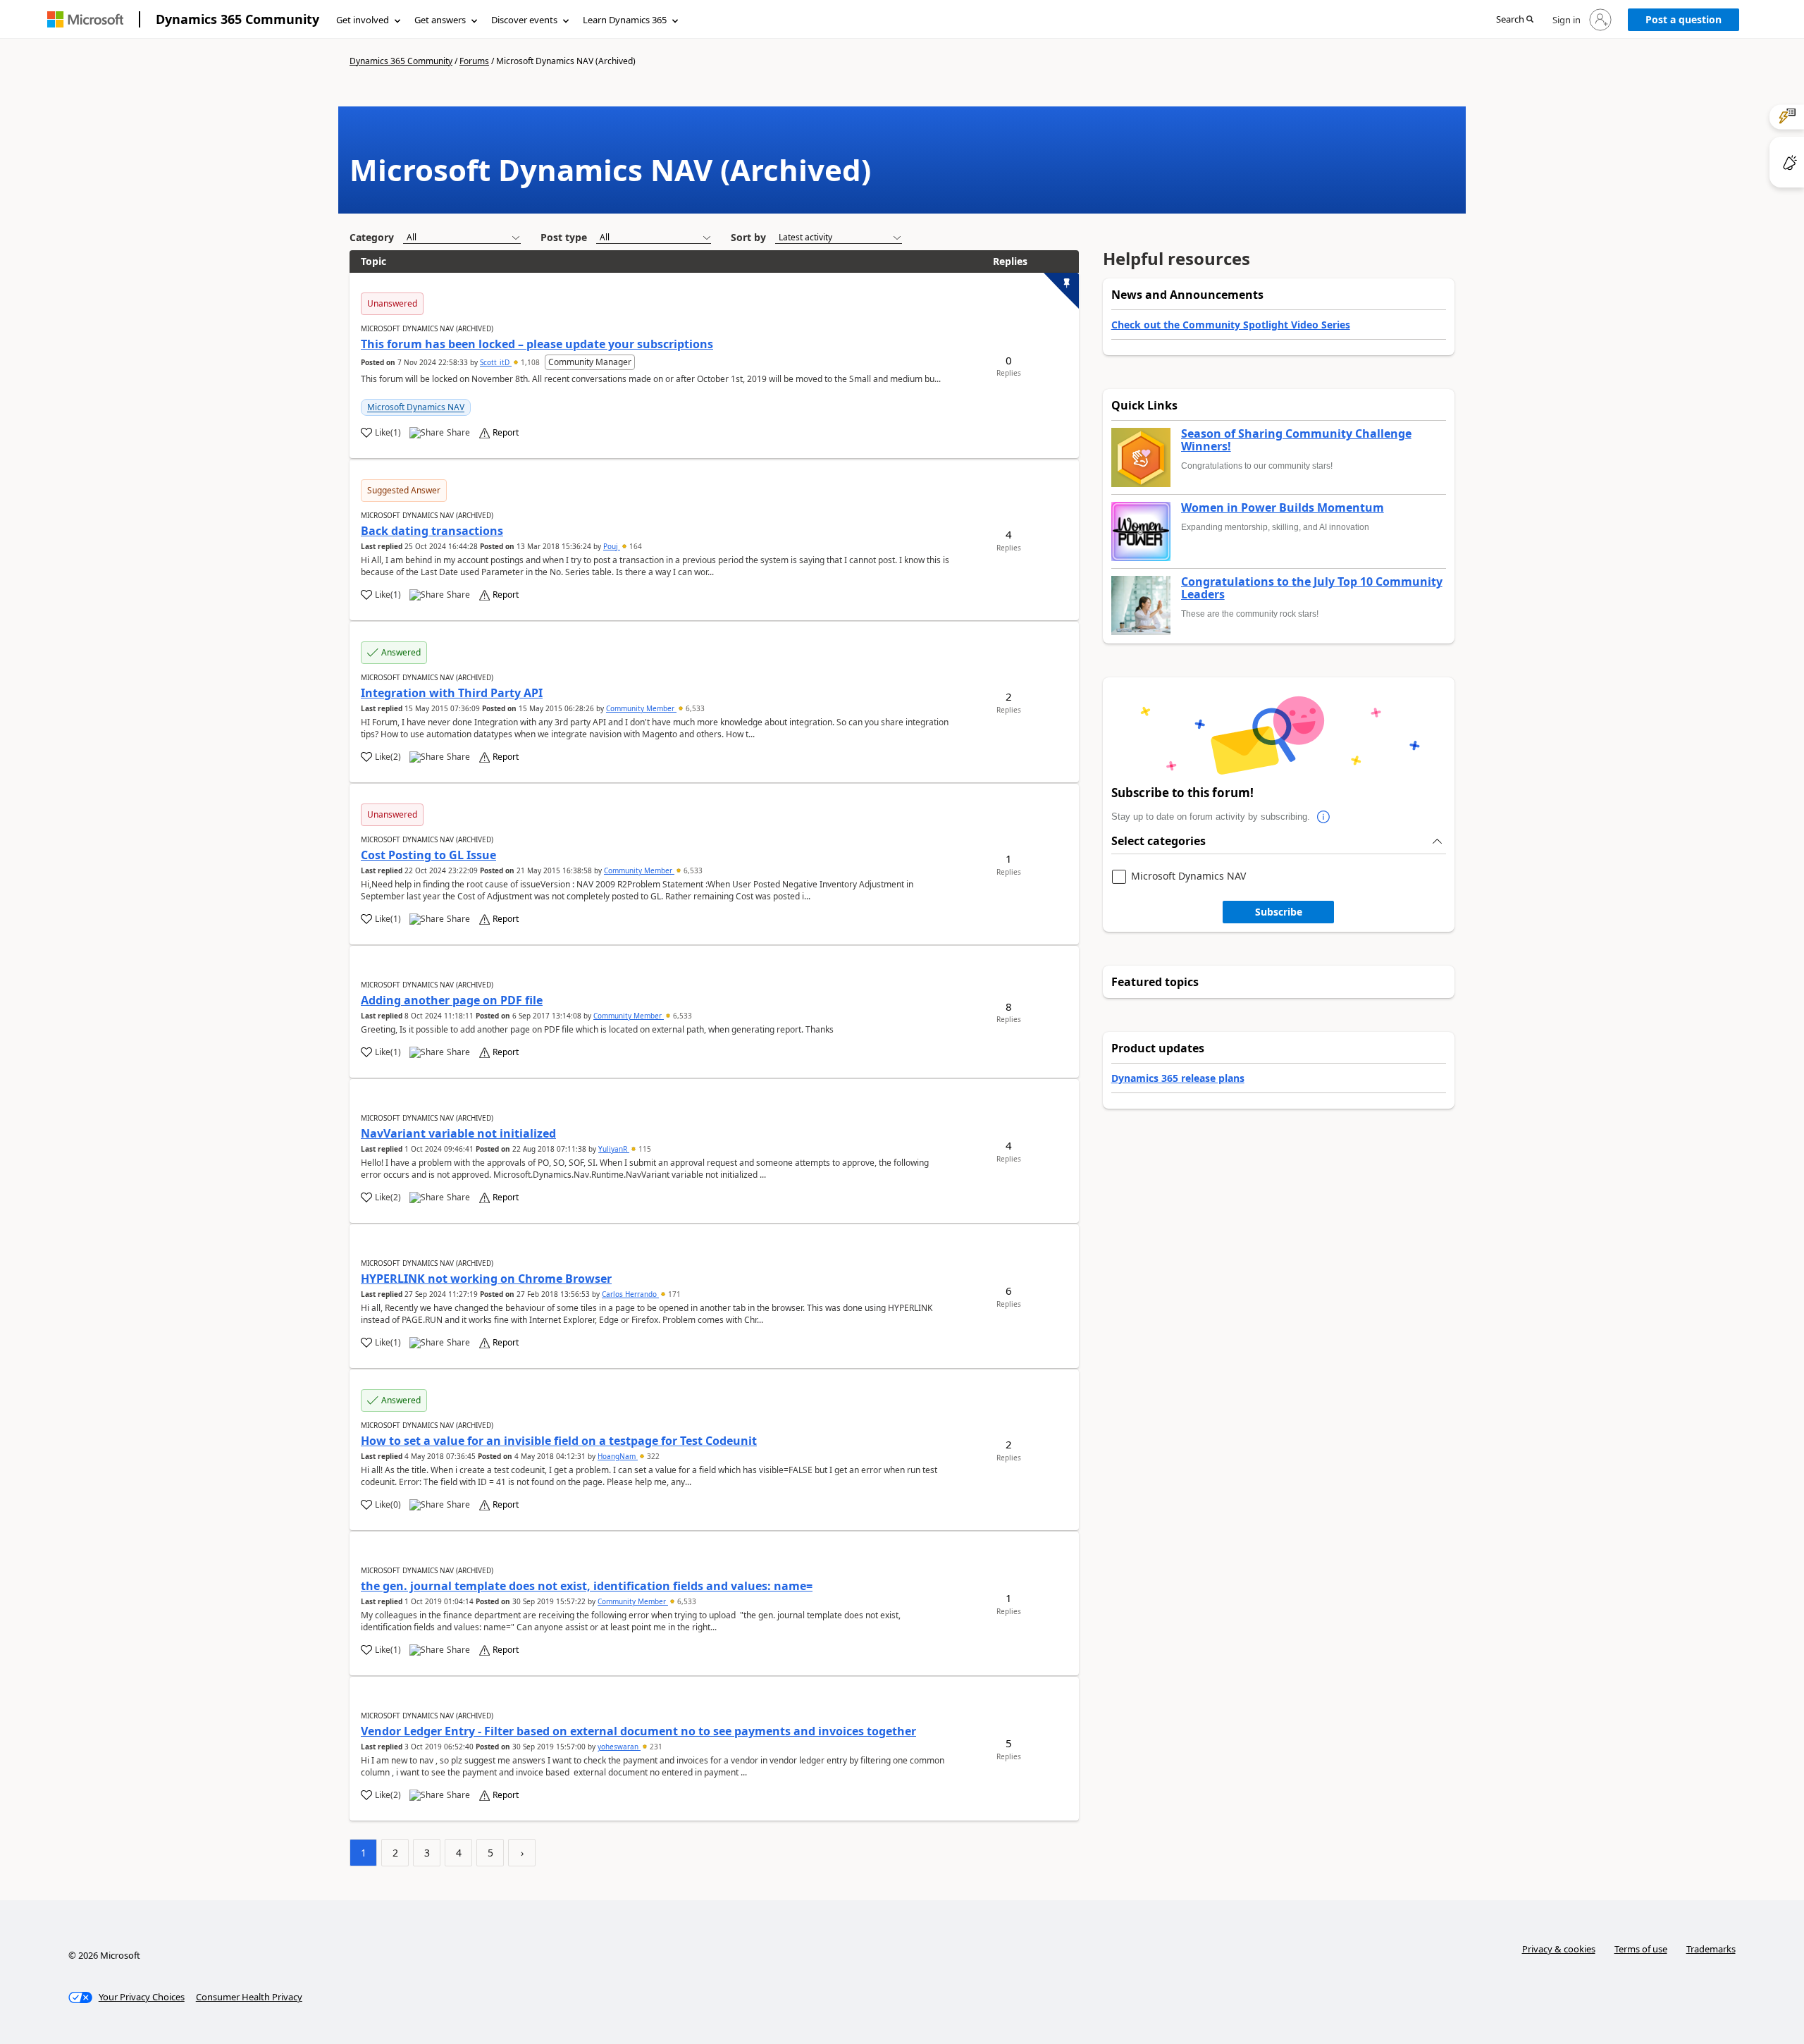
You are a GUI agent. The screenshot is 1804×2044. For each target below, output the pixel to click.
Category (372, 237)
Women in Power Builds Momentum (1283, 508)
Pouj (612, 546)
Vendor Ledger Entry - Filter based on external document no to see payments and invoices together (638, 1731)
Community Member (641, 708)
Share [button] (458, 433)
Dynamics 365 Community (237, 19)
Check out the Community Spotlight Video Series (1231, 325)
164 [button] (635, 546)
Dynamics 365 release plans (1178, 1078)
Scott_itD (496, 362)
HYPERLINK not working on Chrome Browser (486, 1279)
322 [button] (652, 1456)
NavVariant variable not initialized (458, 1133)
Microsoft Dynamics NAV (416, 407)
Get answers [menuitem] (440, 20)
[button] (1515, 20)
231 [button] (655, 1747)
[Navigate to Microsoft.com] (85, 19)
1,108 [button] (530, 362)
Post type (564, 237)
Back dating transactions (432, 531)
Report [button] (506, 433)
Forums (474, 61)
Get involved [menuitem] (363, 20)
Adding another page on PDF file (452, 1000)
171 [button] (673, 1294)
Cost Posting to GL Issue (428, 855)
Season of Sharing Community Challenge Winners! (1296, 440)
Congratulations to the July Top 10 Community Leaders (1312, 588)
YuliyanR (614, 1149)
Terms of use (1641, 1949)
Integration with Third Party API (452, 693)
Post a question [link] (1683, 19)
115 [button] (644, 1149)
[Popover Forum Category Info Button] (1324, 817)
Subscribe (1279, 912)
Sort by (748, 237)
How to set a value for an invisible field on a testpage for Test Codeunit (559, 1441)
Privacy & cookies (1559, 1949)
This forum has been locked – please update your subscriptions (537, 344)
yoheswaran (619, 1747)
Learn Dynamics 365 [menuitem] (625, 20)
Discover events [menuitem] (524, 20)
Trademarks (1711, 1949)
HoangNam (618, 1456)
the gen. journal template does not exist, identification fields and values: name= (587, 1586)
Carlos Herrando (630, 1294)
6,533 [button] (694, 708)
